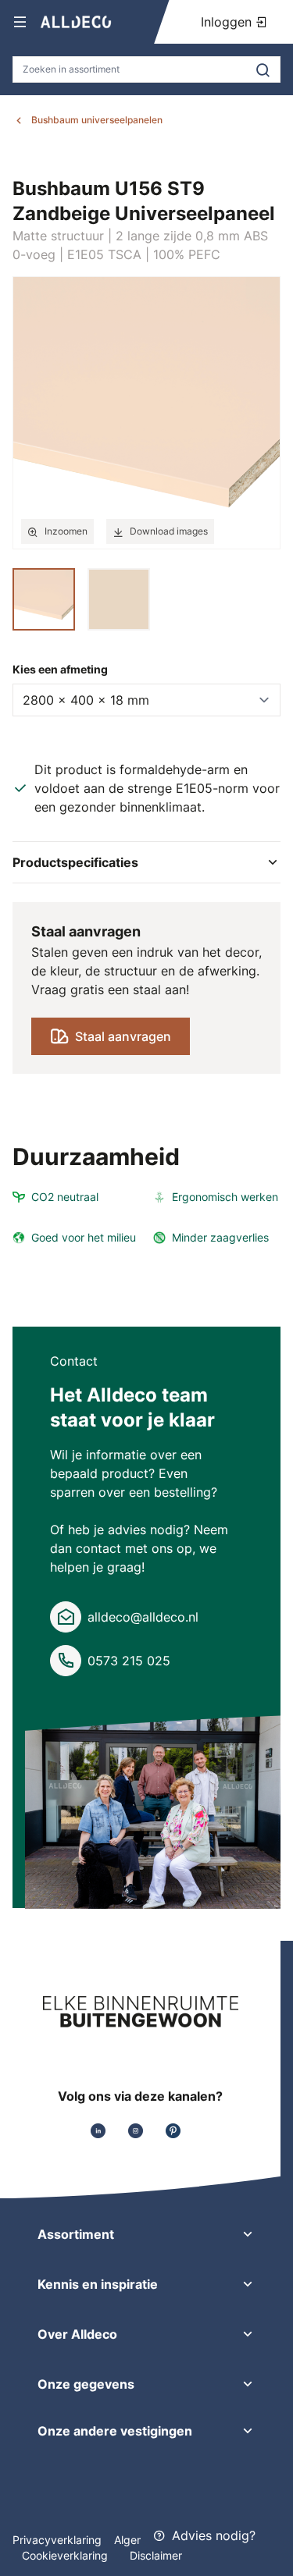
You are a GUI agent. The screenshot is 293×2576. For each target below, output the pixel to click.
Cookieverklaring (66, 2555)
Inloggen (228, 22)
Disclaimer (156, 2555)
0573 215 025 (129, 1661)
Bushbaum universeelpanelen (97, 120)
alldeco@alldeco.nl (143, 1617)
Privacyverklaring (57, 2540)
